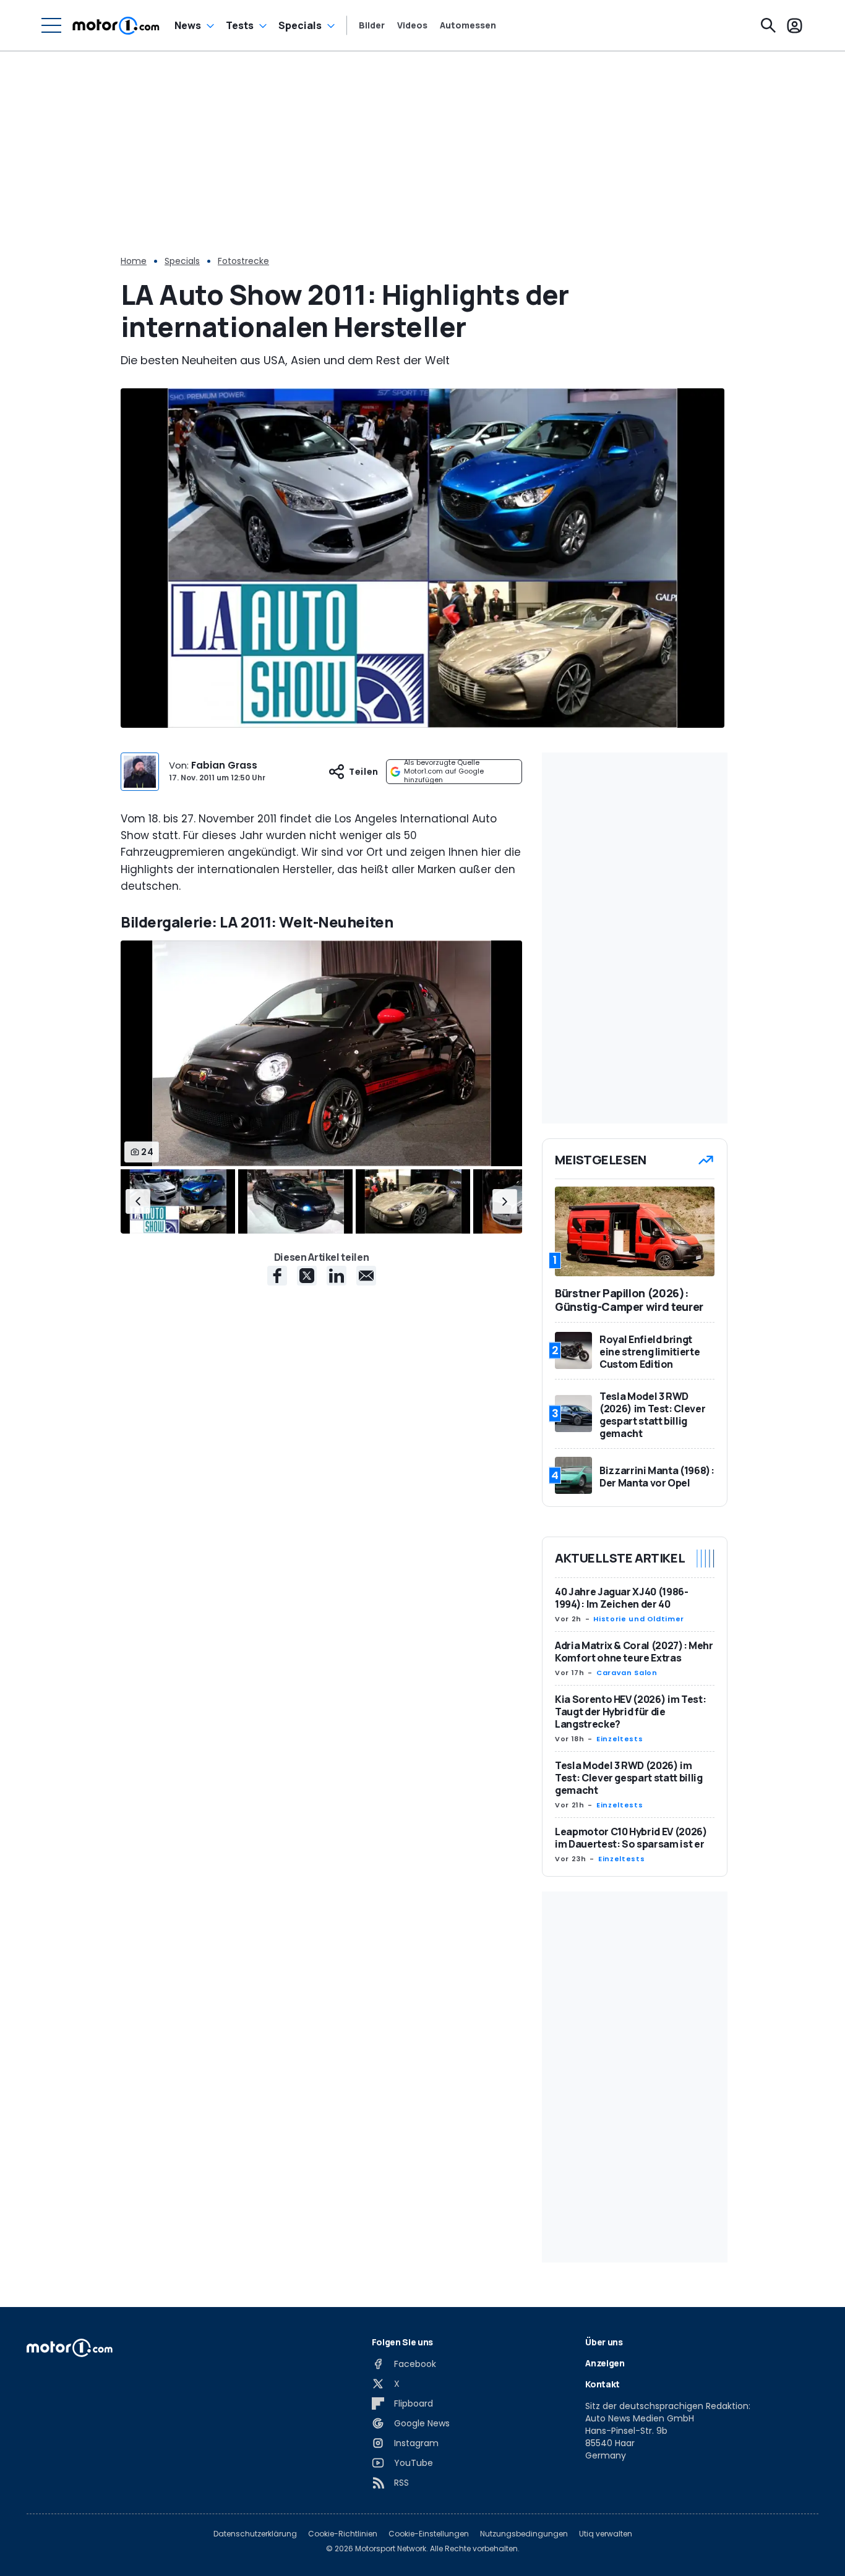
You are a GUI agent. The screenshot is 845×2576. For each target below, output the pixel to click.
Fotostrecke (243, 261)
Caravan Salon (627, 1673)
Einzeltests (620, 1739)
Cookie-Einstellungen (429, 2534)
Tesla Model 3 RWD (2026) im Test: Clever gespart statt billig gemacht (628, 1778)
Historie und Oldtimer (638, 1619)
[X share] (307, 1276)
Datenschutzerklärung (255, 2534)
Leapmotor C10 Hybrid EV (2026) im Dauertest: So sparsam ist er (631, 1838)
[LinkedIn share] (337, 1276)
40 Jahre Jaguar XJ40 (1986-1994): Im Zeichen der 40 (622, 1598)
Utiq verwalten (606, 2534)
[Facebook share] (277, 1276)
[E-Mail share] (366, 1276)
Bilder (372, 25)
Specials (300, 25)
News (188, 25)
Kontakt (603, 2384)
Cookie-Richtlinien (343, 2534)
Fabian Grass (224, 765)
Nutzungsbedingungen (524, 2534)
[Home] (116, 25)
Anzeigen (605, 2363)
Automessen (468, 25)
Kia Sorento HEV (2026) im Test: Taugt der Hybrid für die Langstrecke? (630, 1712)
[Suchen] (768, 25)
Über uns (604, 2342)
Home (134, 261)
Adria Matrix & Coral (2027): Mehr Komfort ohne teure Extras (634, 1652)
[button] (138, 1201)
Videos (412, 25)
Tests (240, 25)
